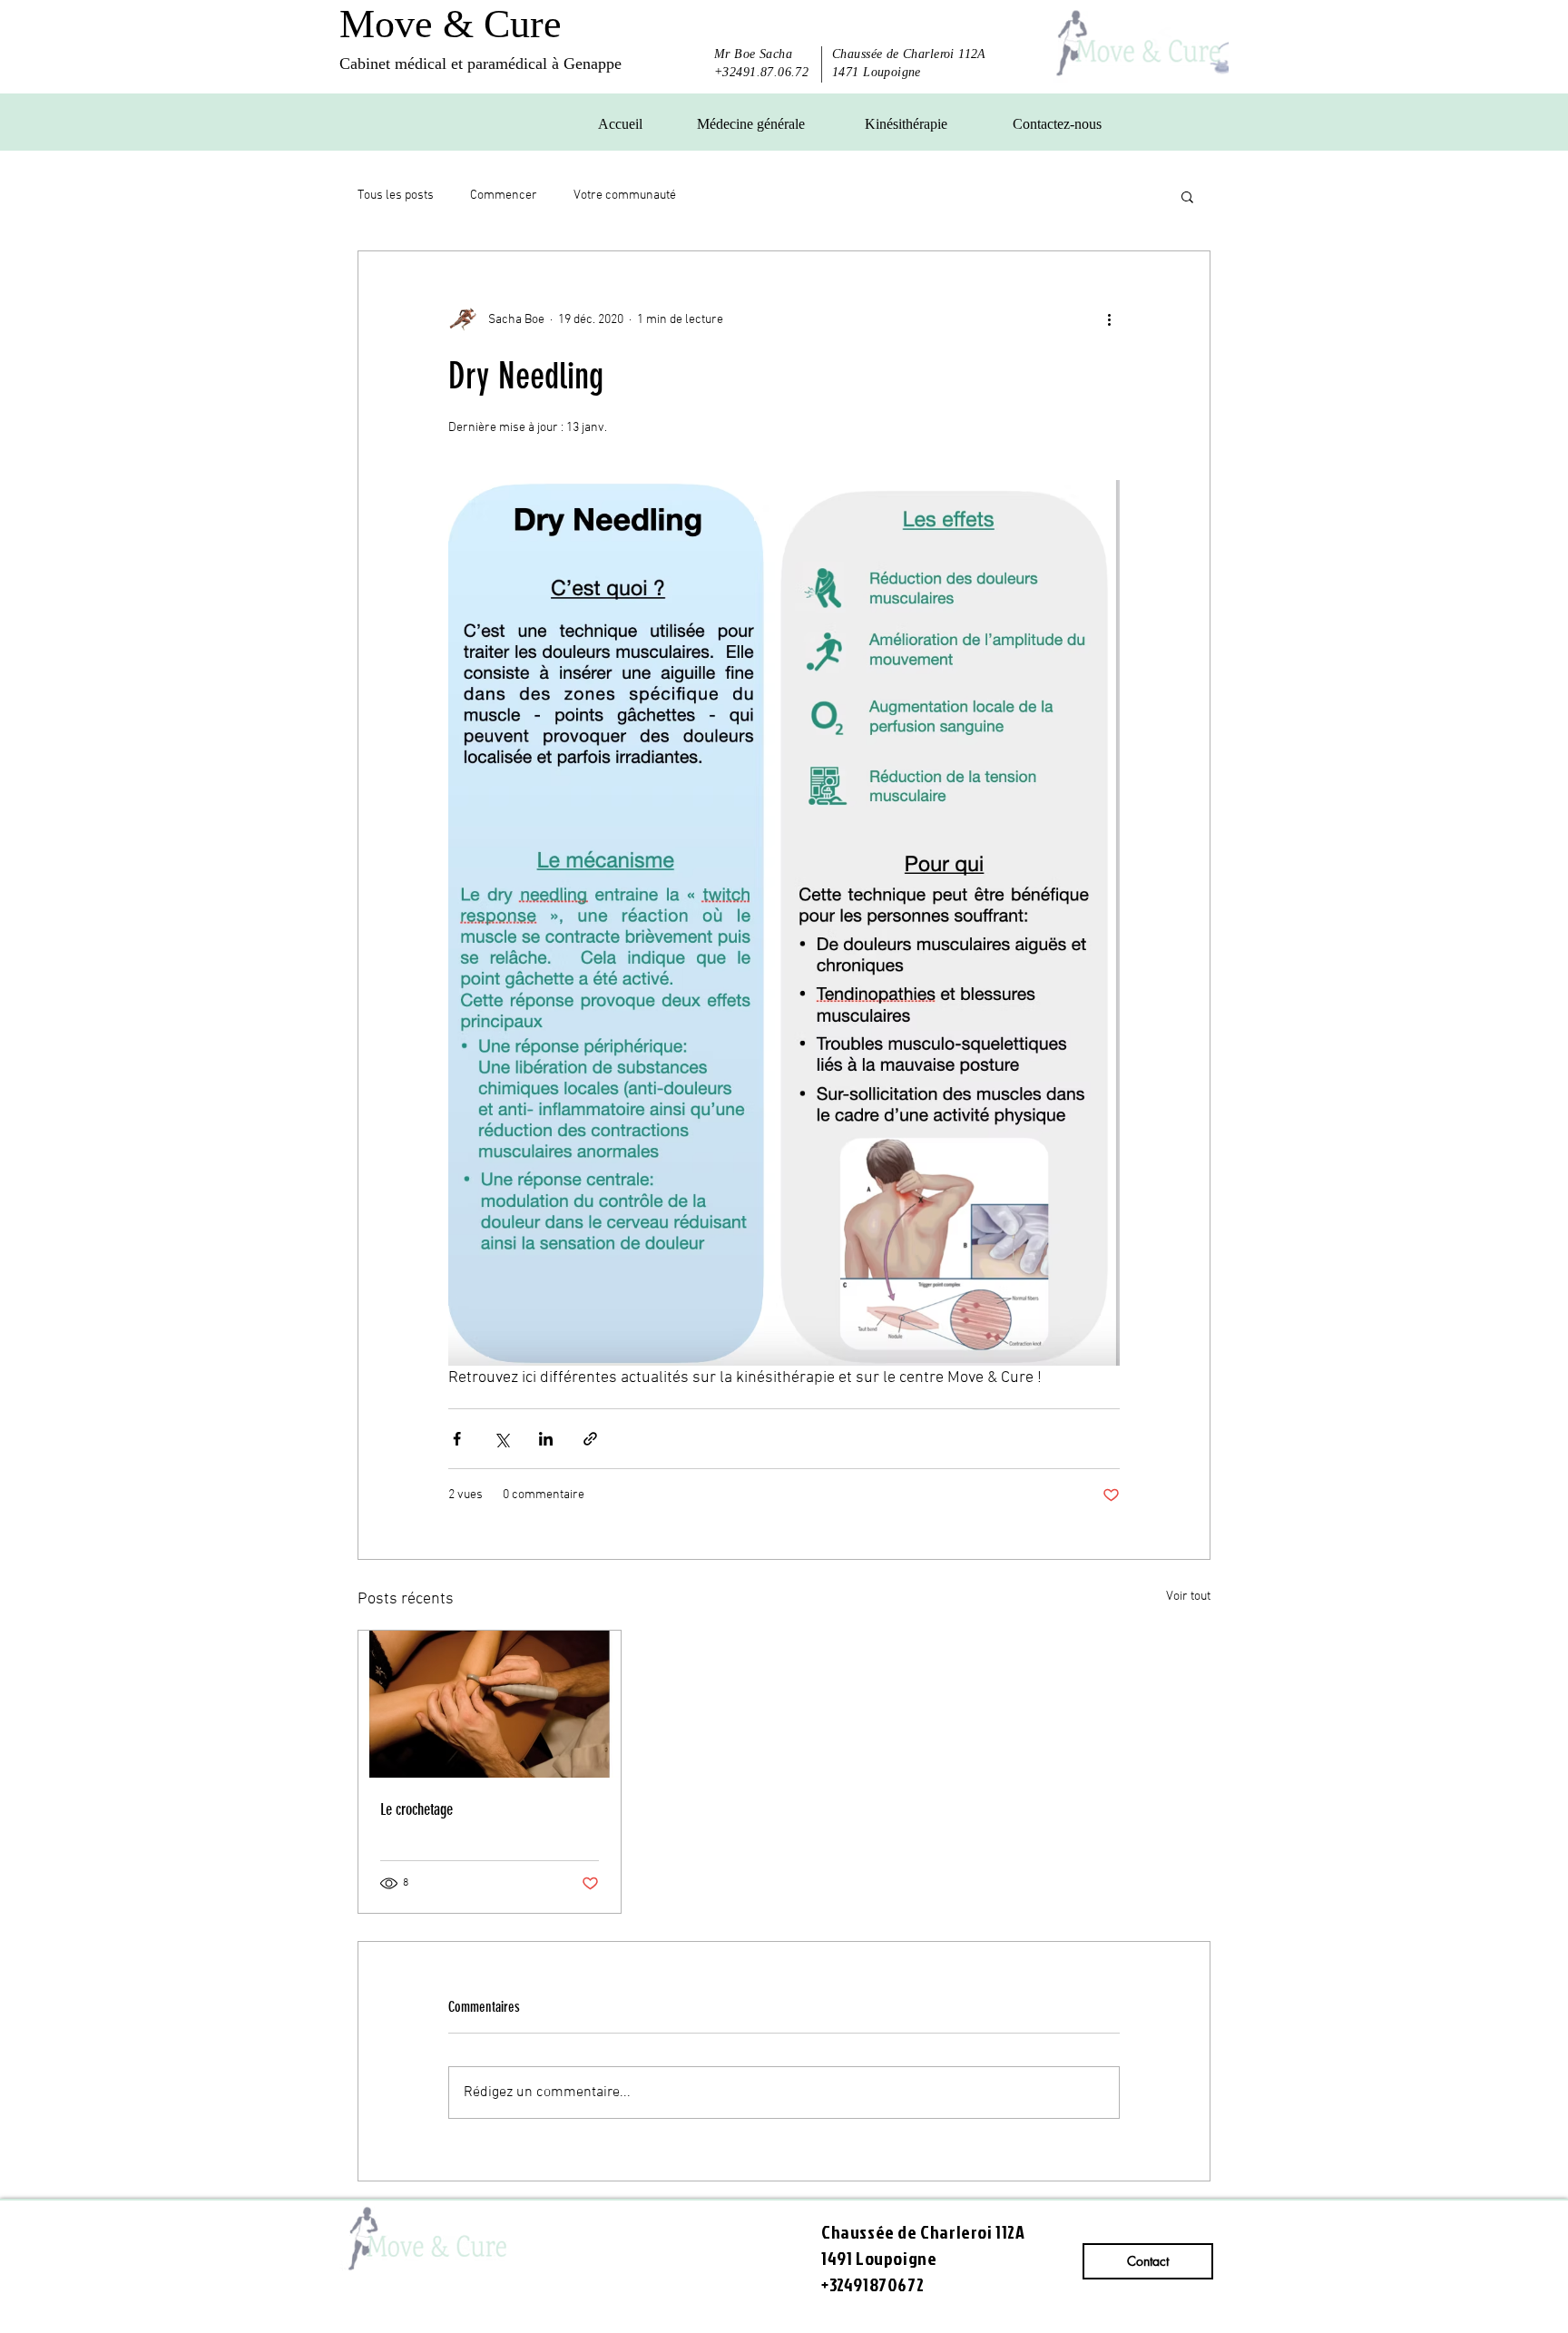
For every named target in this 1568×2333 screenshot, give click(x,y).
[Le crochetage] (490, 1704)
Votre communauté (625, 196)
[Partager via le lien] (590, 1439)
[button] (1187, 196)
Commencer (504, 196)
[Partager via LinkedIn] (546, 1439)
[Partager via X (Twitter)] (501, 1439)
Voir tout (1188, 1597)
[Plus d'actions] (1109, 320)
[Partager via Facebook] (457, 1439)
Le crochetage (416, 1809)
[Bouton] (1136, 44)
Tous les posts (396, 196)
